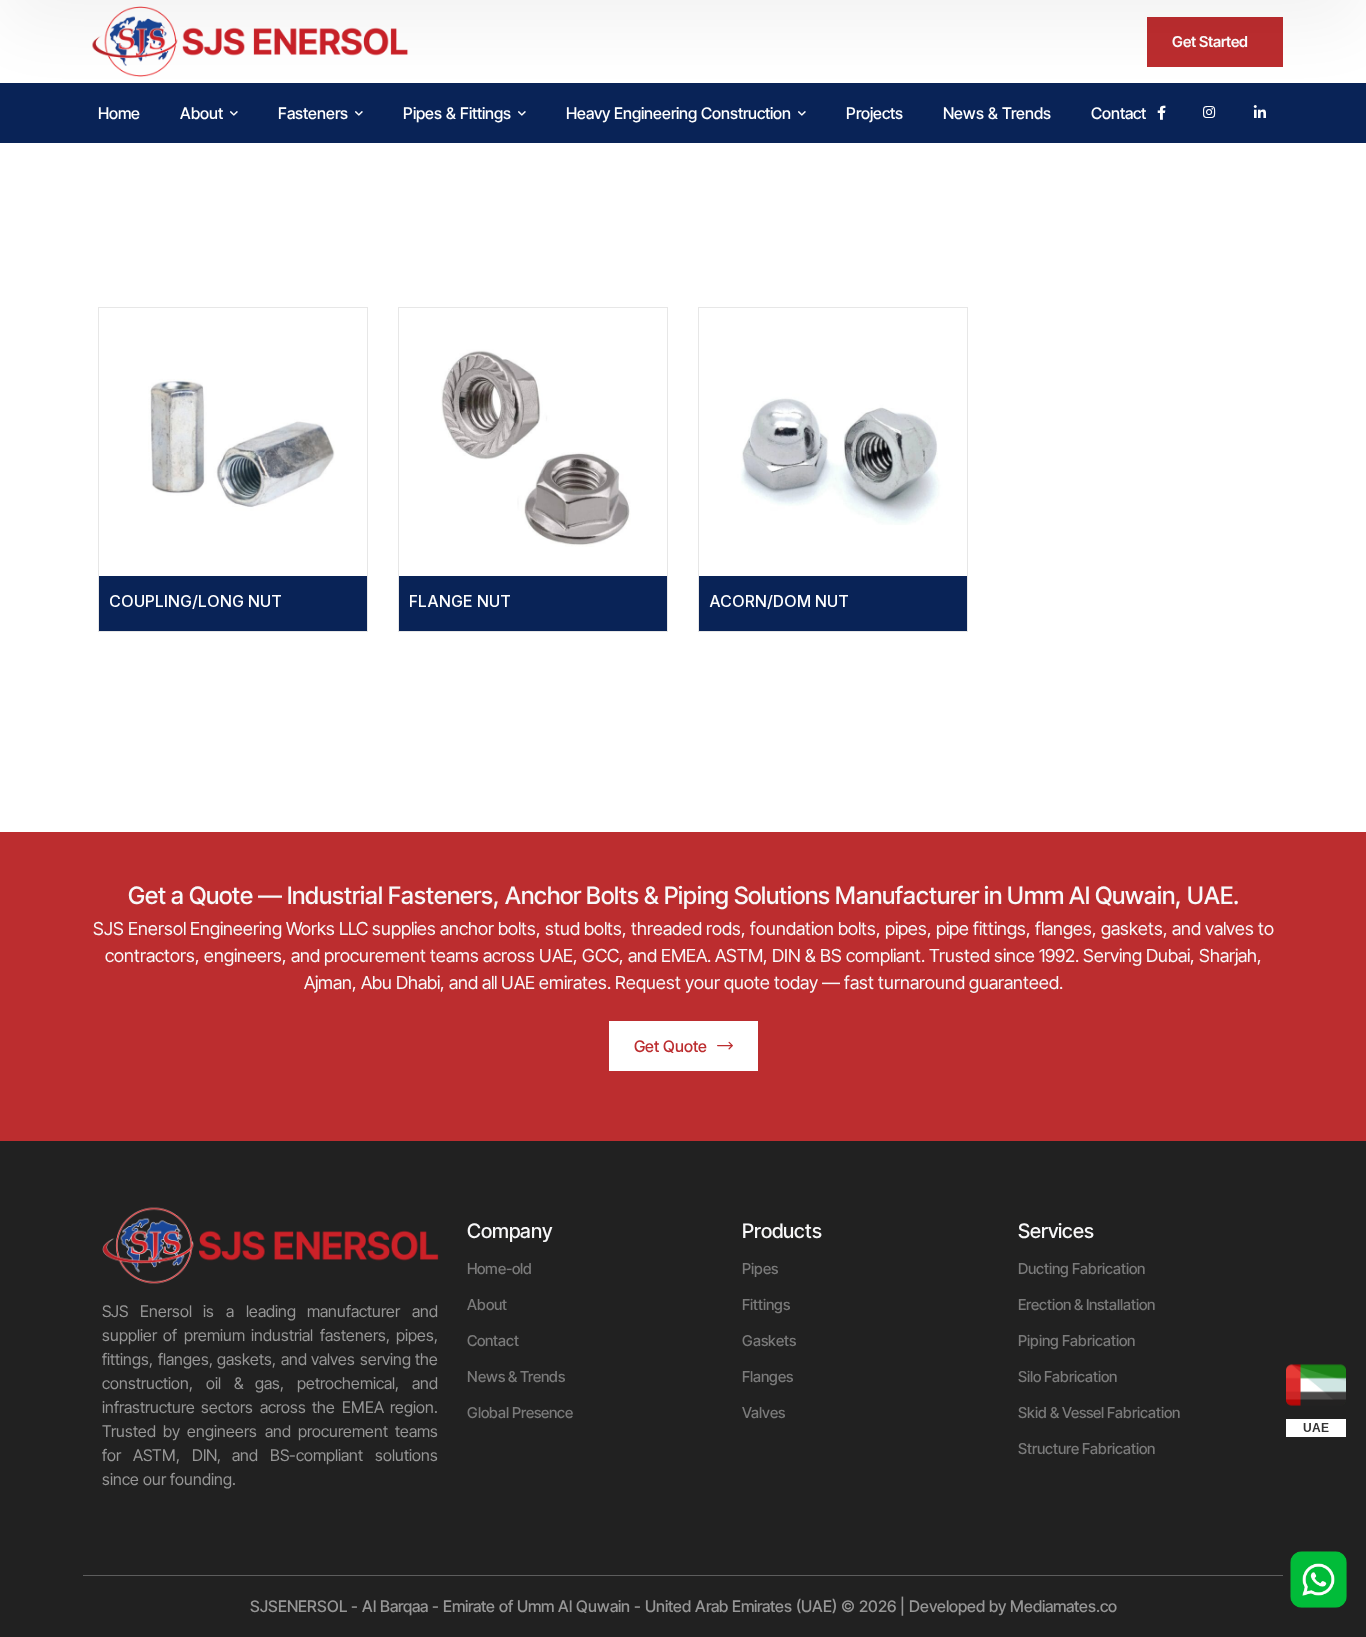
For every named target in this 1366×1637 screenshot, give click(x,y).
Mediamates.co (1063, 1606)
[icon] (1161, 113)
